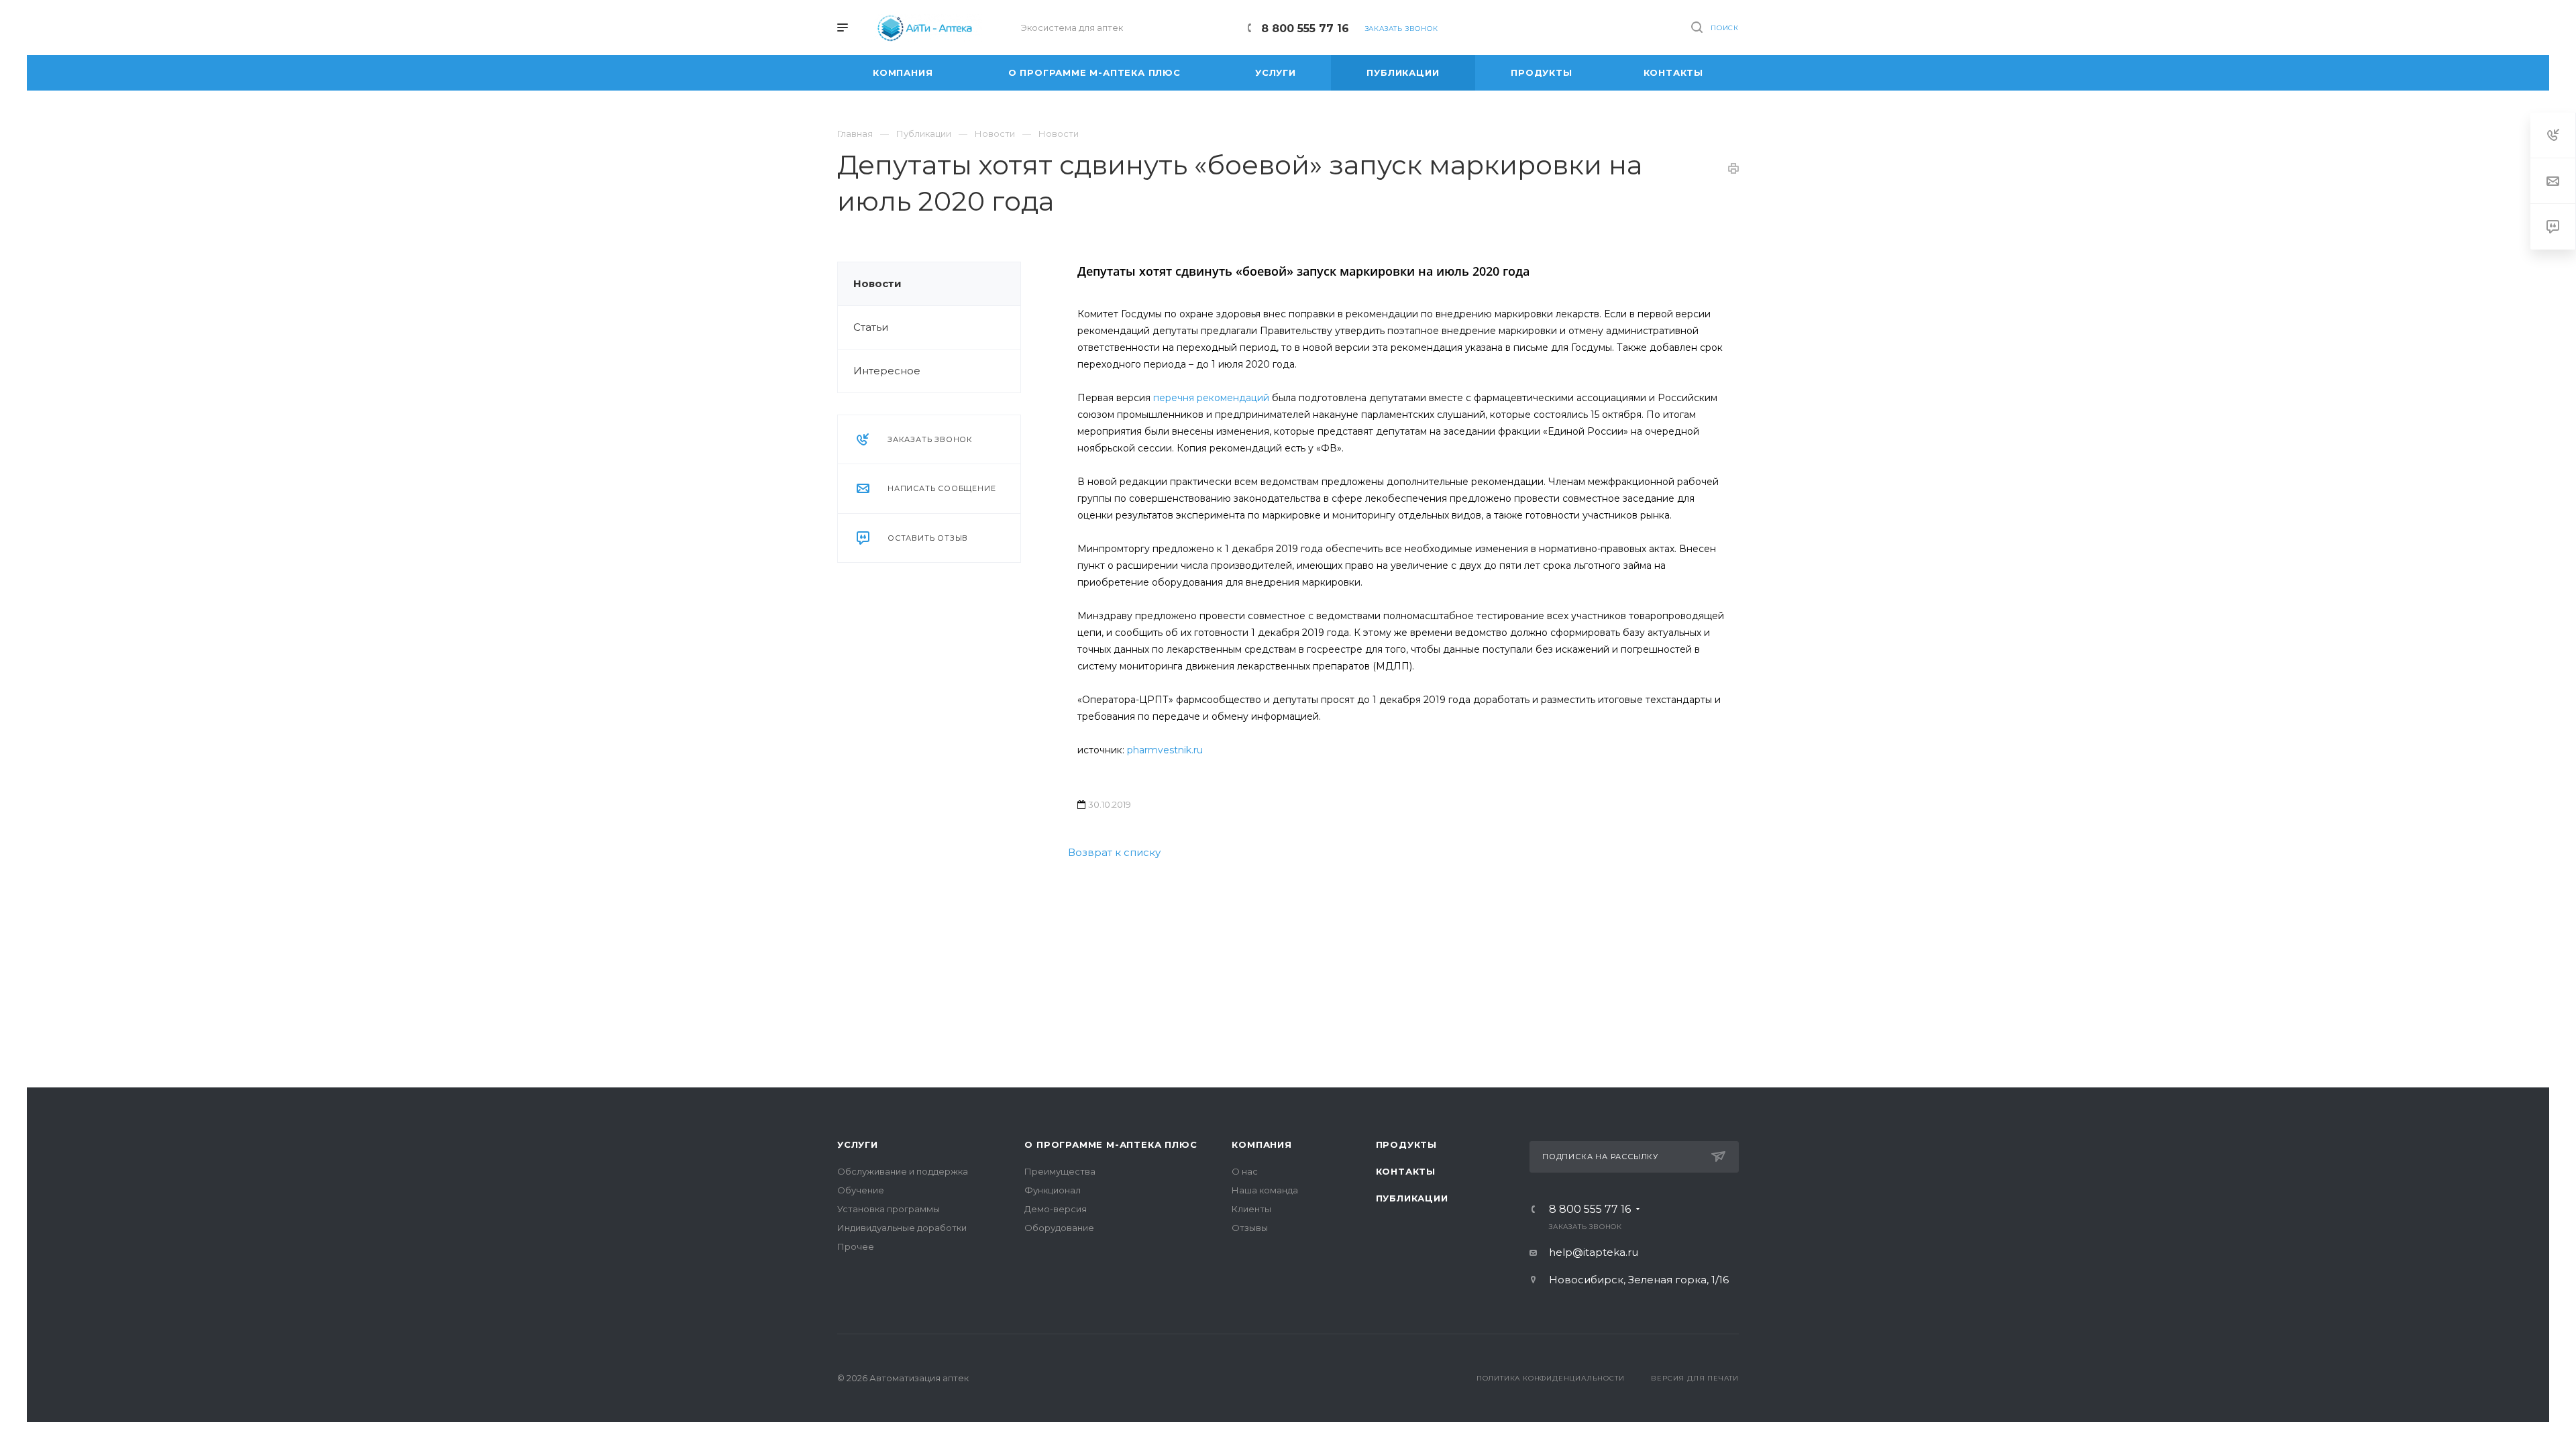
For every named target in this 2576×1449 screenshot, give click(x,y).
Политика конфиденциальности (1551, 1378)
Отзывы (1250, 1228)
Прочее (856, 1246)
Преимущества (1060, 1171)
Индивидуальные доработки (902, 1228)
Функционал (1053, 1190)
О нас (1245, 1171)
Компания (1262, 1144)
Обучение (861, 1190)
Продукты (1406, 1144)
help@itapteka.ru (1594, 1252)
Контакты (1406, 1171)
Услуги (858, 1144)
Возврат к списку (1114, 852)
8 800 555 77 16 (1305, 29)
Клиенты (1251, 1209)
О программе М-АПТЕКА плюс (1111, 1144)
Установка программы (889, 1209)
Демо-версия (1056, 1209)
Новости (877, 283)
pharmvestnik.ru (1165, 750)
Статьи (871, 327)
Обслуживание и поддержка (903, 1171)
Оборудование (1059, 1228)
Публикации (1412, 1198)
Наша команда (1265, 1190)
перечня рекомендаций (1210, 398)
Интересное (887, 371)
